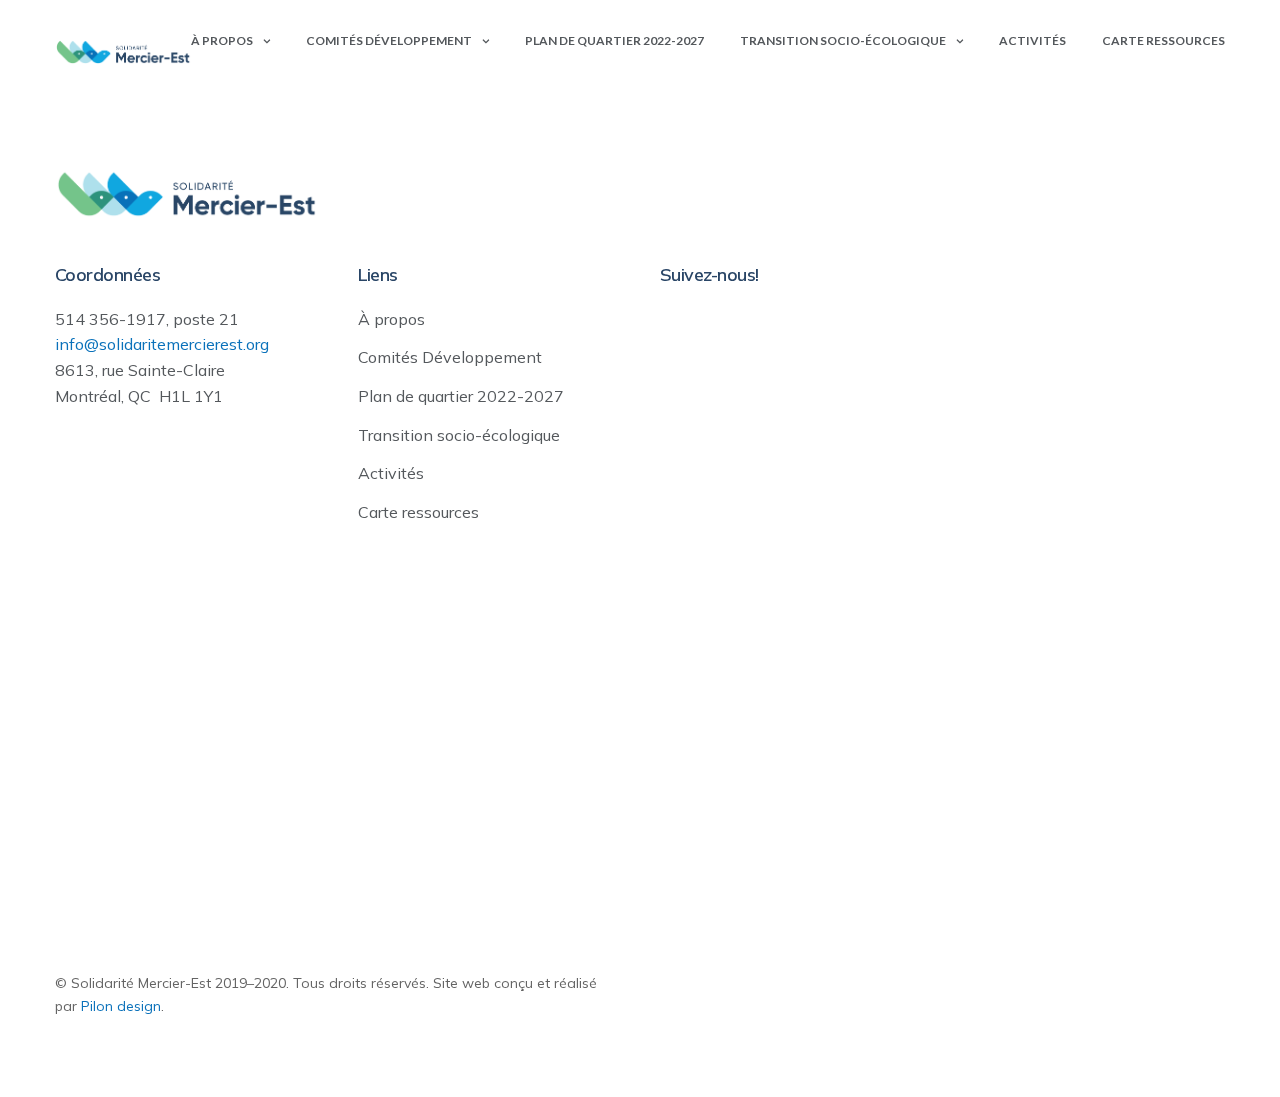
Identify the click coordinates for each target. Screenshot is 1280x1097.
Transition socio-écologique (843, 40)
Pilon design (121, 1006)
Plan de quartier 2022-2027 (614, 40)
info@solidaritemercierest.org (162, 344)
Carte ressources (1163, 40)
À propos (222, 40)
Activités (1032, 40)
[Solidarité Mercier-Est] (123, 52)
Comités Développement (389, 40)
